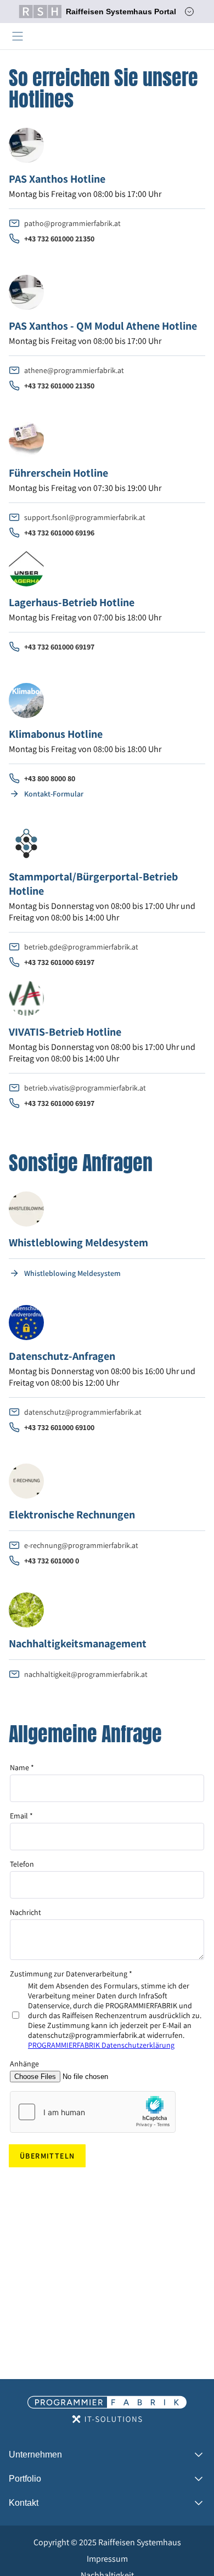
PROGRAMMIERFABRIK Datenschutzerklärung (101, 2045)
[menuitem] (107, 2543)
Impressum (107, 2559)
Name (22, 1767)
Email (21, 1816)
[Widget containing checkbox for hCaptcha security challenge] (93, 2112)
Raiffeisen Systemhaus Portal (121, 12)
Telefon (22, 1864)
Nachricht (26, 1912)
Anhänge (24, 2064)
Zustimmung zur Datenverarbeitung (71, 1974)
